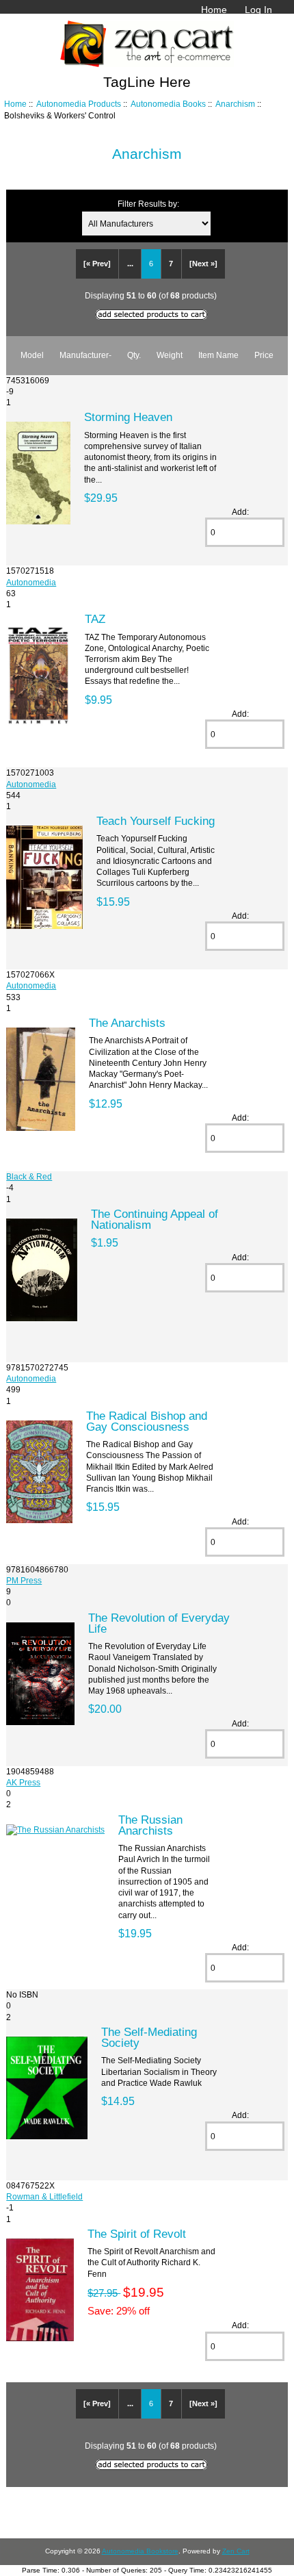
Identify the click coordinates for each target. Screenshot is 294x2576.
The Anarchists (127, 1023)
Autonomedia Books (168, 104)
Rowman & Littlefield (44, 2196)
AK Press (23, 1782)
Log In (258, 10)
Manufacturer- (85, 355)
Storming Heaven (128, 417)
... (130, 264)
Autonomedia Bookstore (140, 2551)
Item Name (218, 355)
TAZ (95, 619)
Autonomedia (31, 582)
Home (214, 10)
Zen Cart (236, 2551)
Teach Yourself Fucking (156, 821)
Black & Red (29, 1176)
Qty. (134, 355)
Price (264, 355)
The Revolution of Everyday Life (159, 1623)
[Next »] (203, 264)
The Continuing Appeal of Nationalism (155, 1219)
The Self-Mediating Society (149, 2037)
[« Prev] (97, 264)
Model (32, 355)
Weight (170, 355)
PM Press (24, 1580)
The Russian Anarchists (150, 1825)
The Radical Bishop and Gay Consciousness (147, 1421)
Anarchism (235, 104)
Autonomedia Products (79, 104)
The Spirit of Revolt (137, 2234)
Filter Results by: (148, 204)
